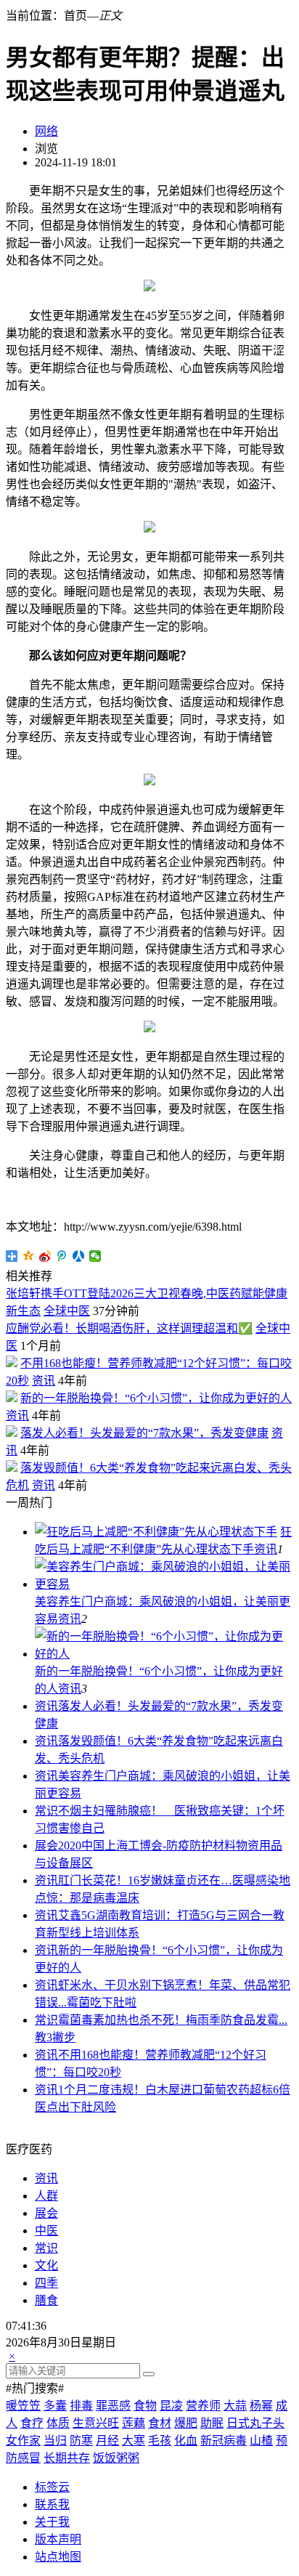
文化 (46, 2265)
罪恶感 (113, 2406)
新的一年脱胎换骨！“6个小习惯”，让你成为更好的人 (156, 1398)
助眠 (212, 2423)
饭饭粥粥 (116, 2458)
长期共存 (67, 2458)
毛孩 (160, 2441)
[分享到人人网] (79, 1256)
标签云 (52, 2487)
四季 (46, 2283)
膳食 (46, 2300)
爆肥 (186, 2423)
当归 (55, 2441)
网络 (46, 131)
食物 (145, 2406)
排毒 (81, 2406)
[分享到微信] (95, 1256)
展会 (46, 1846)
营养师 (203, 2406)
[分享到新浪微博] (45, 1256)
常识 (46, 1811)
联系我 (52, 2504)
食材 (160, 2423)
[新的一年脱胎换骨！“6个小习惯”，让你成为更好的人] (164, 1654)
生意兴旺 (96, 2423)
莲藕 (134, 2423)
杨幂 (261, 2406)
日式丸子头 (255, 2423)
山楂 (261, 2441)
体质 (58, 2423)
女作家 (23, 2441)
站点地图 (58, 2557)
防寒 (81, 2441)
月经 (107, 2441)
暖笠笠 (23, 2406)
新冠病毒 (224, 2441)
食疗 (32, 2423)
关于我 (52, 2522)
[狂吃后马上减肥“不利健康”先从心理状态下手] (156, 1532)
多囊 (55, 2406)
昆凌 (171, 2406)
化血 (186, 2441)
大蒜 (235, 2406)
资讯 (44, 1381)
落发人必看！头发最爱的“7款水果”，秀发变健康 (144, 1433)
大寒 (134, 2441)
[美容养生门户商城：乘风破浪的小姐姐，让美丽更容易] (164, 1584)
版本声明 (58, 2539)
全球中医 (67, 1311)
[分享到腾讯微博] (62, 1256)
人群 (46, 2196)
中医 (46, 2231)
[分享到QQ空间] (29, 1256)
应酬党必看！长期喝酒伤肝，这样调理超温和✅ (129, 1328)
